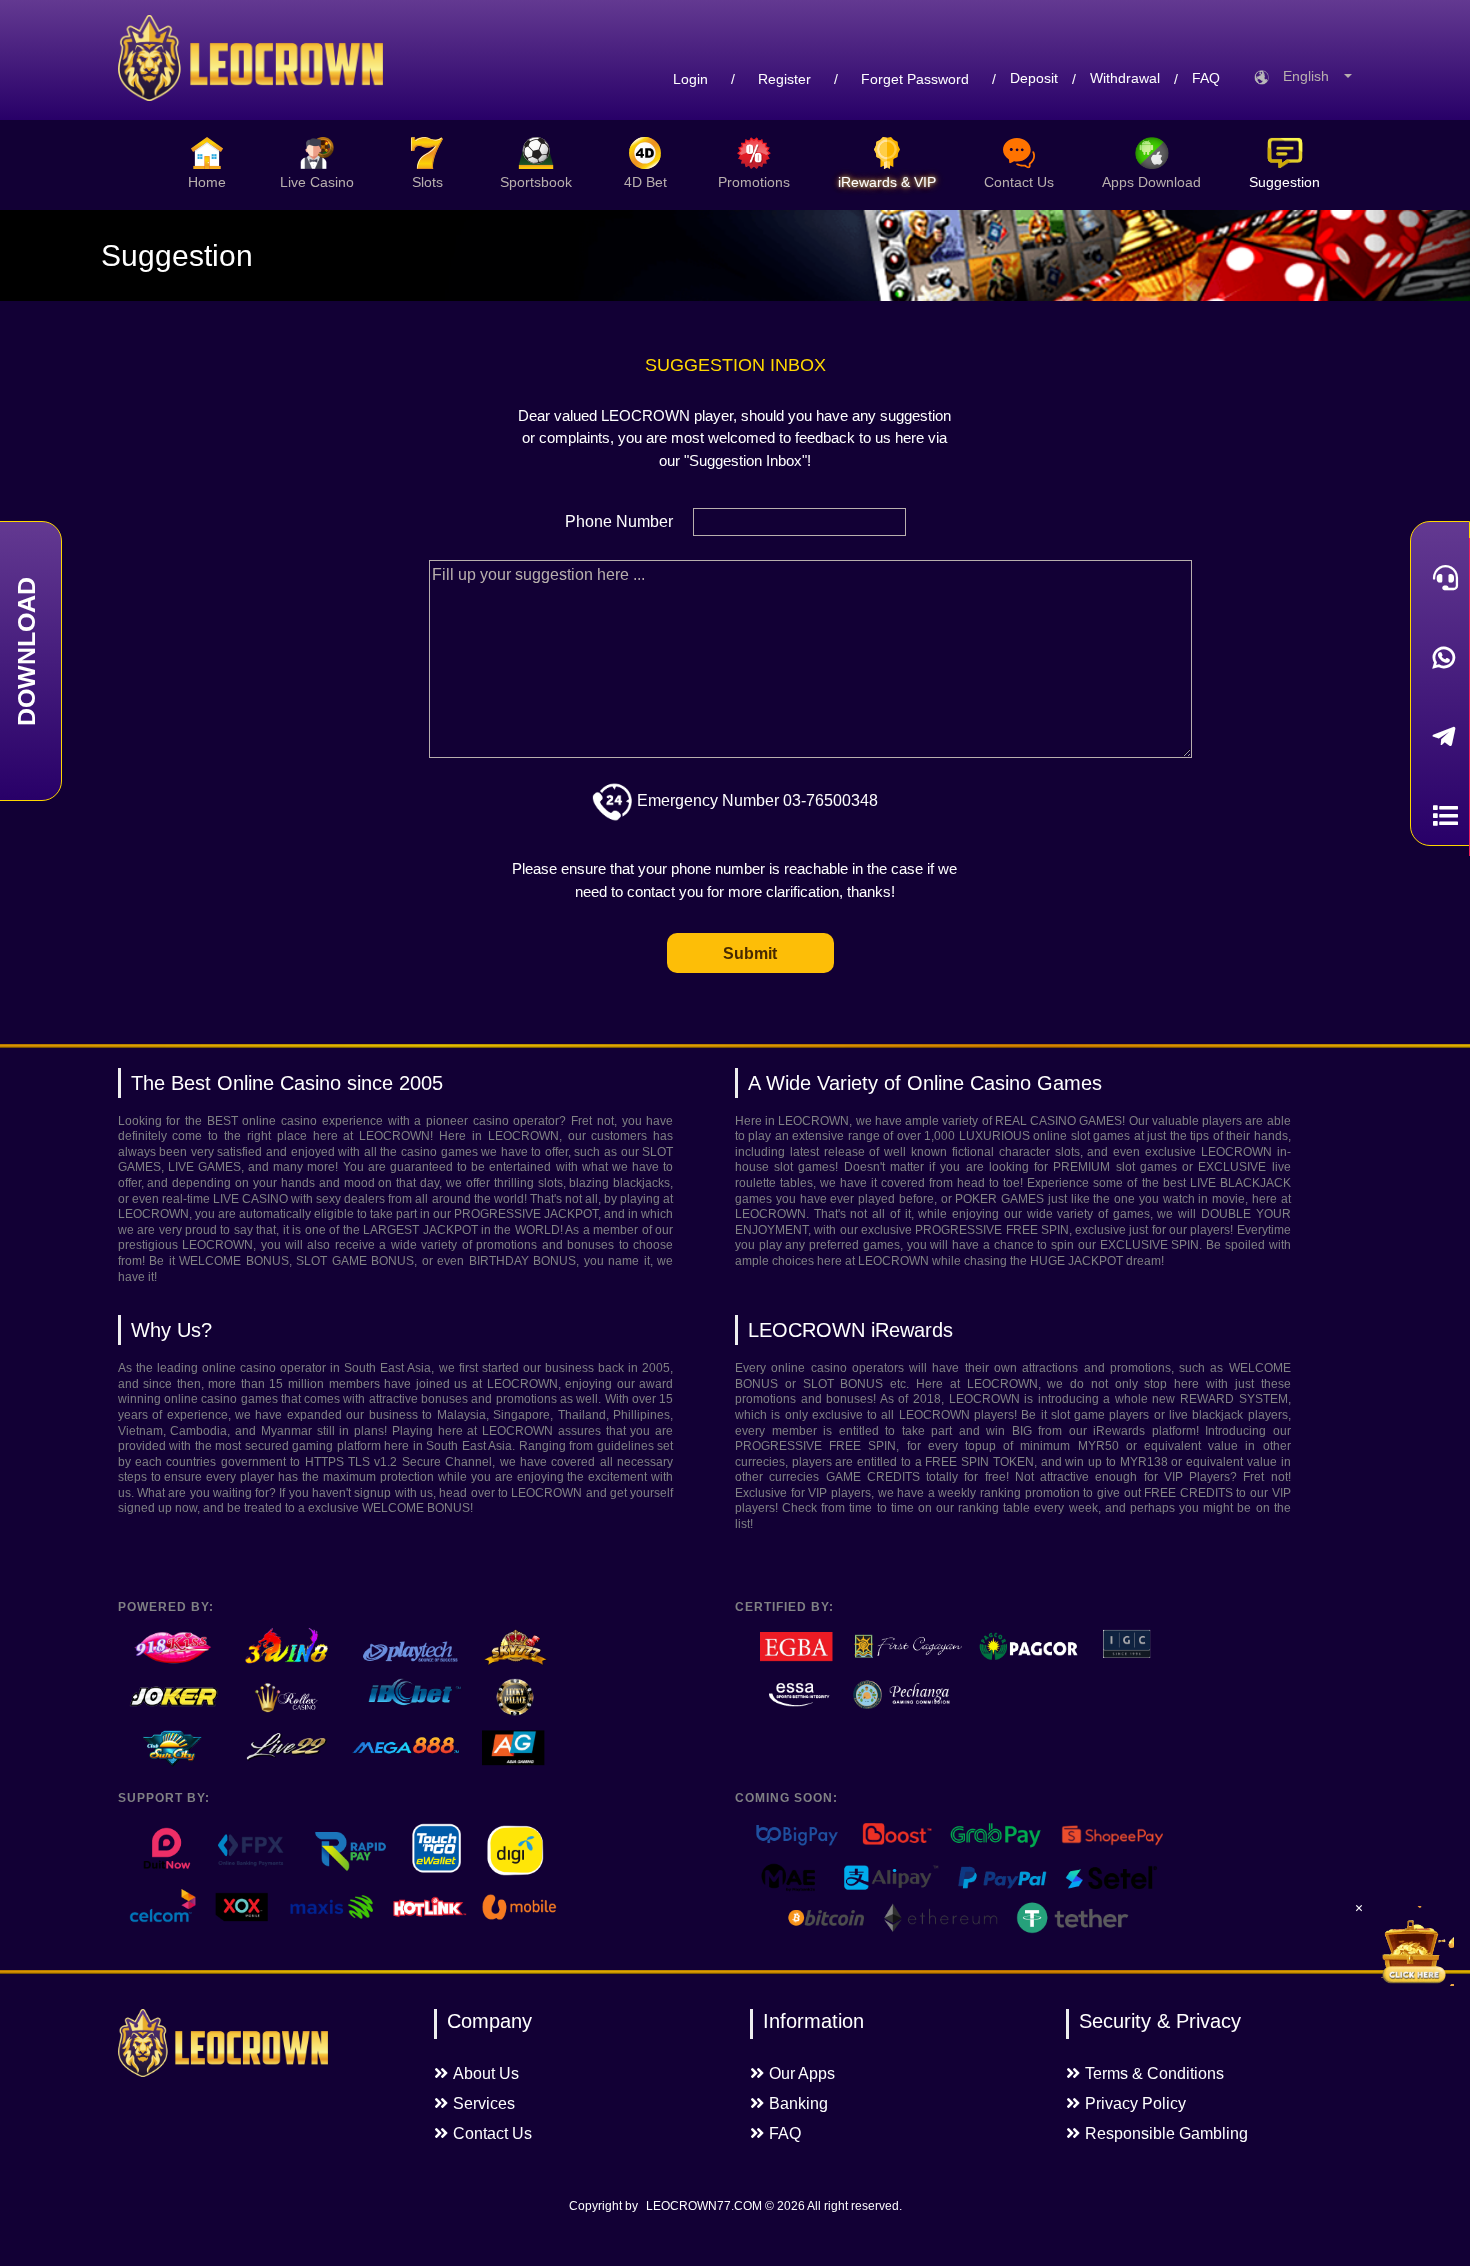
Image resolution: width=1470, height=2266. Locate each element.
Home (207, 182)
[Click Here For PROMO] (1414, 1946)
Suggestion (1284, 182)
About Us (486, 2073)
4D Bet (645, 182)
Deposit (1034, 79)
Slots (427, 182)
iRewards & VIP (887, 182)
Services (484, 2103)
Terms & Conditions (1154, 2073)
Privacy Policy (1135, 2103)
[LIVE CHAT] (1440, 577)
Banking (798, 2103)
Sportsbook (536, 182)
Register (784, 79)
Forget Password (915, 79)
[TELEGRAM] (1440, 736)
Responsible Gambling (1166, 2133)
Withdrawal (1125, 79)
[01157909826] (1440, 657)
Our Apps (802, 2073)
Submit (750, 953)
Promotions (754, 182)
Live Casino (317, 182)
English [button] (1312, 76)
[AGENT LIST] (1440, 815)
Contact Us (1019, 182)
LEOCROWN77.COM (704, 2206)
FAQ (1206, 79)
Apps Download (1151, 182)
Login (690, 79)
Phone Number (619, 521)
